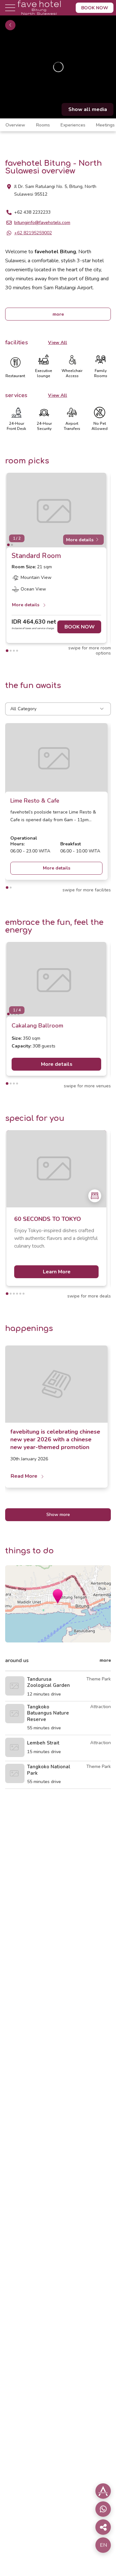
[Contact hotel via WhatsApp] (103, 2509)
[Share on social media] (103, 2491)
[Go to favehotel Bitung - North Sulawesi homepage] (39, 14)
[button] (58, 1596)
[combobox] (58, 709)
